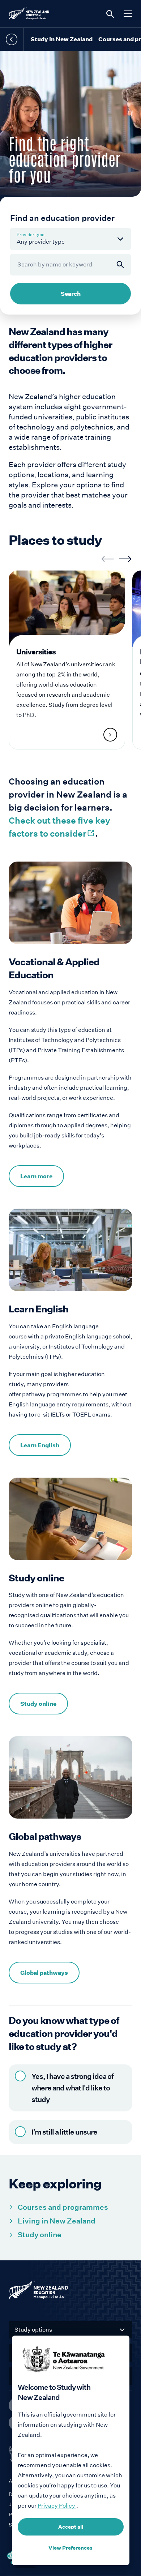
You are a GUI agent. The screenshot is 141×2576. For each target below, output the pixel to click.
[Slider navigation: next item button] (125, 559)
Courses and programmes (63, 2207)
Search (71, 294)
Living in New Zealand (57, 2221)
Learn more (36, 1176)
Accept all (71, 2527)
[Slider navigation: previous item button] (108, 559)
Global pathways (44, 1973)
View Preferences (70, 2548)
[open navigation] (128, 14)
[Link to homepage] (70, 2292)
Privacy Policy (57, 2506)
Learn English (40, 1445)
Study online (38, 1704)
